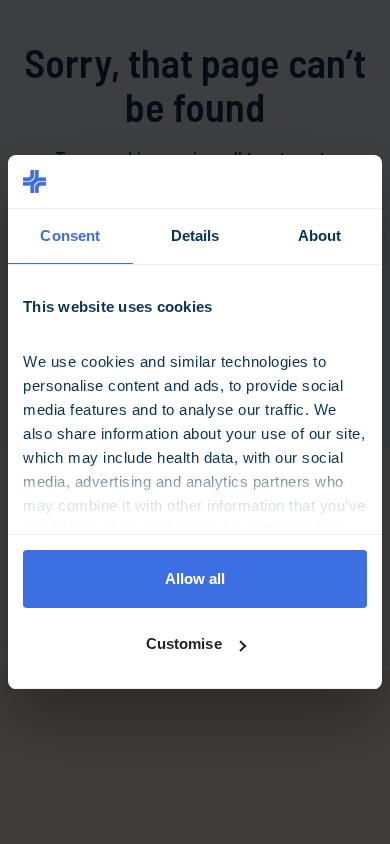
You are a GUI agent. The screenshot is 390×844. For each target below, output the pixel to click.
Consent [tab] (70, 235)
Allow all (195, 578)
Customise (184, 643)
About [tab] (320, 235)
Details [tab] (195, 235)
